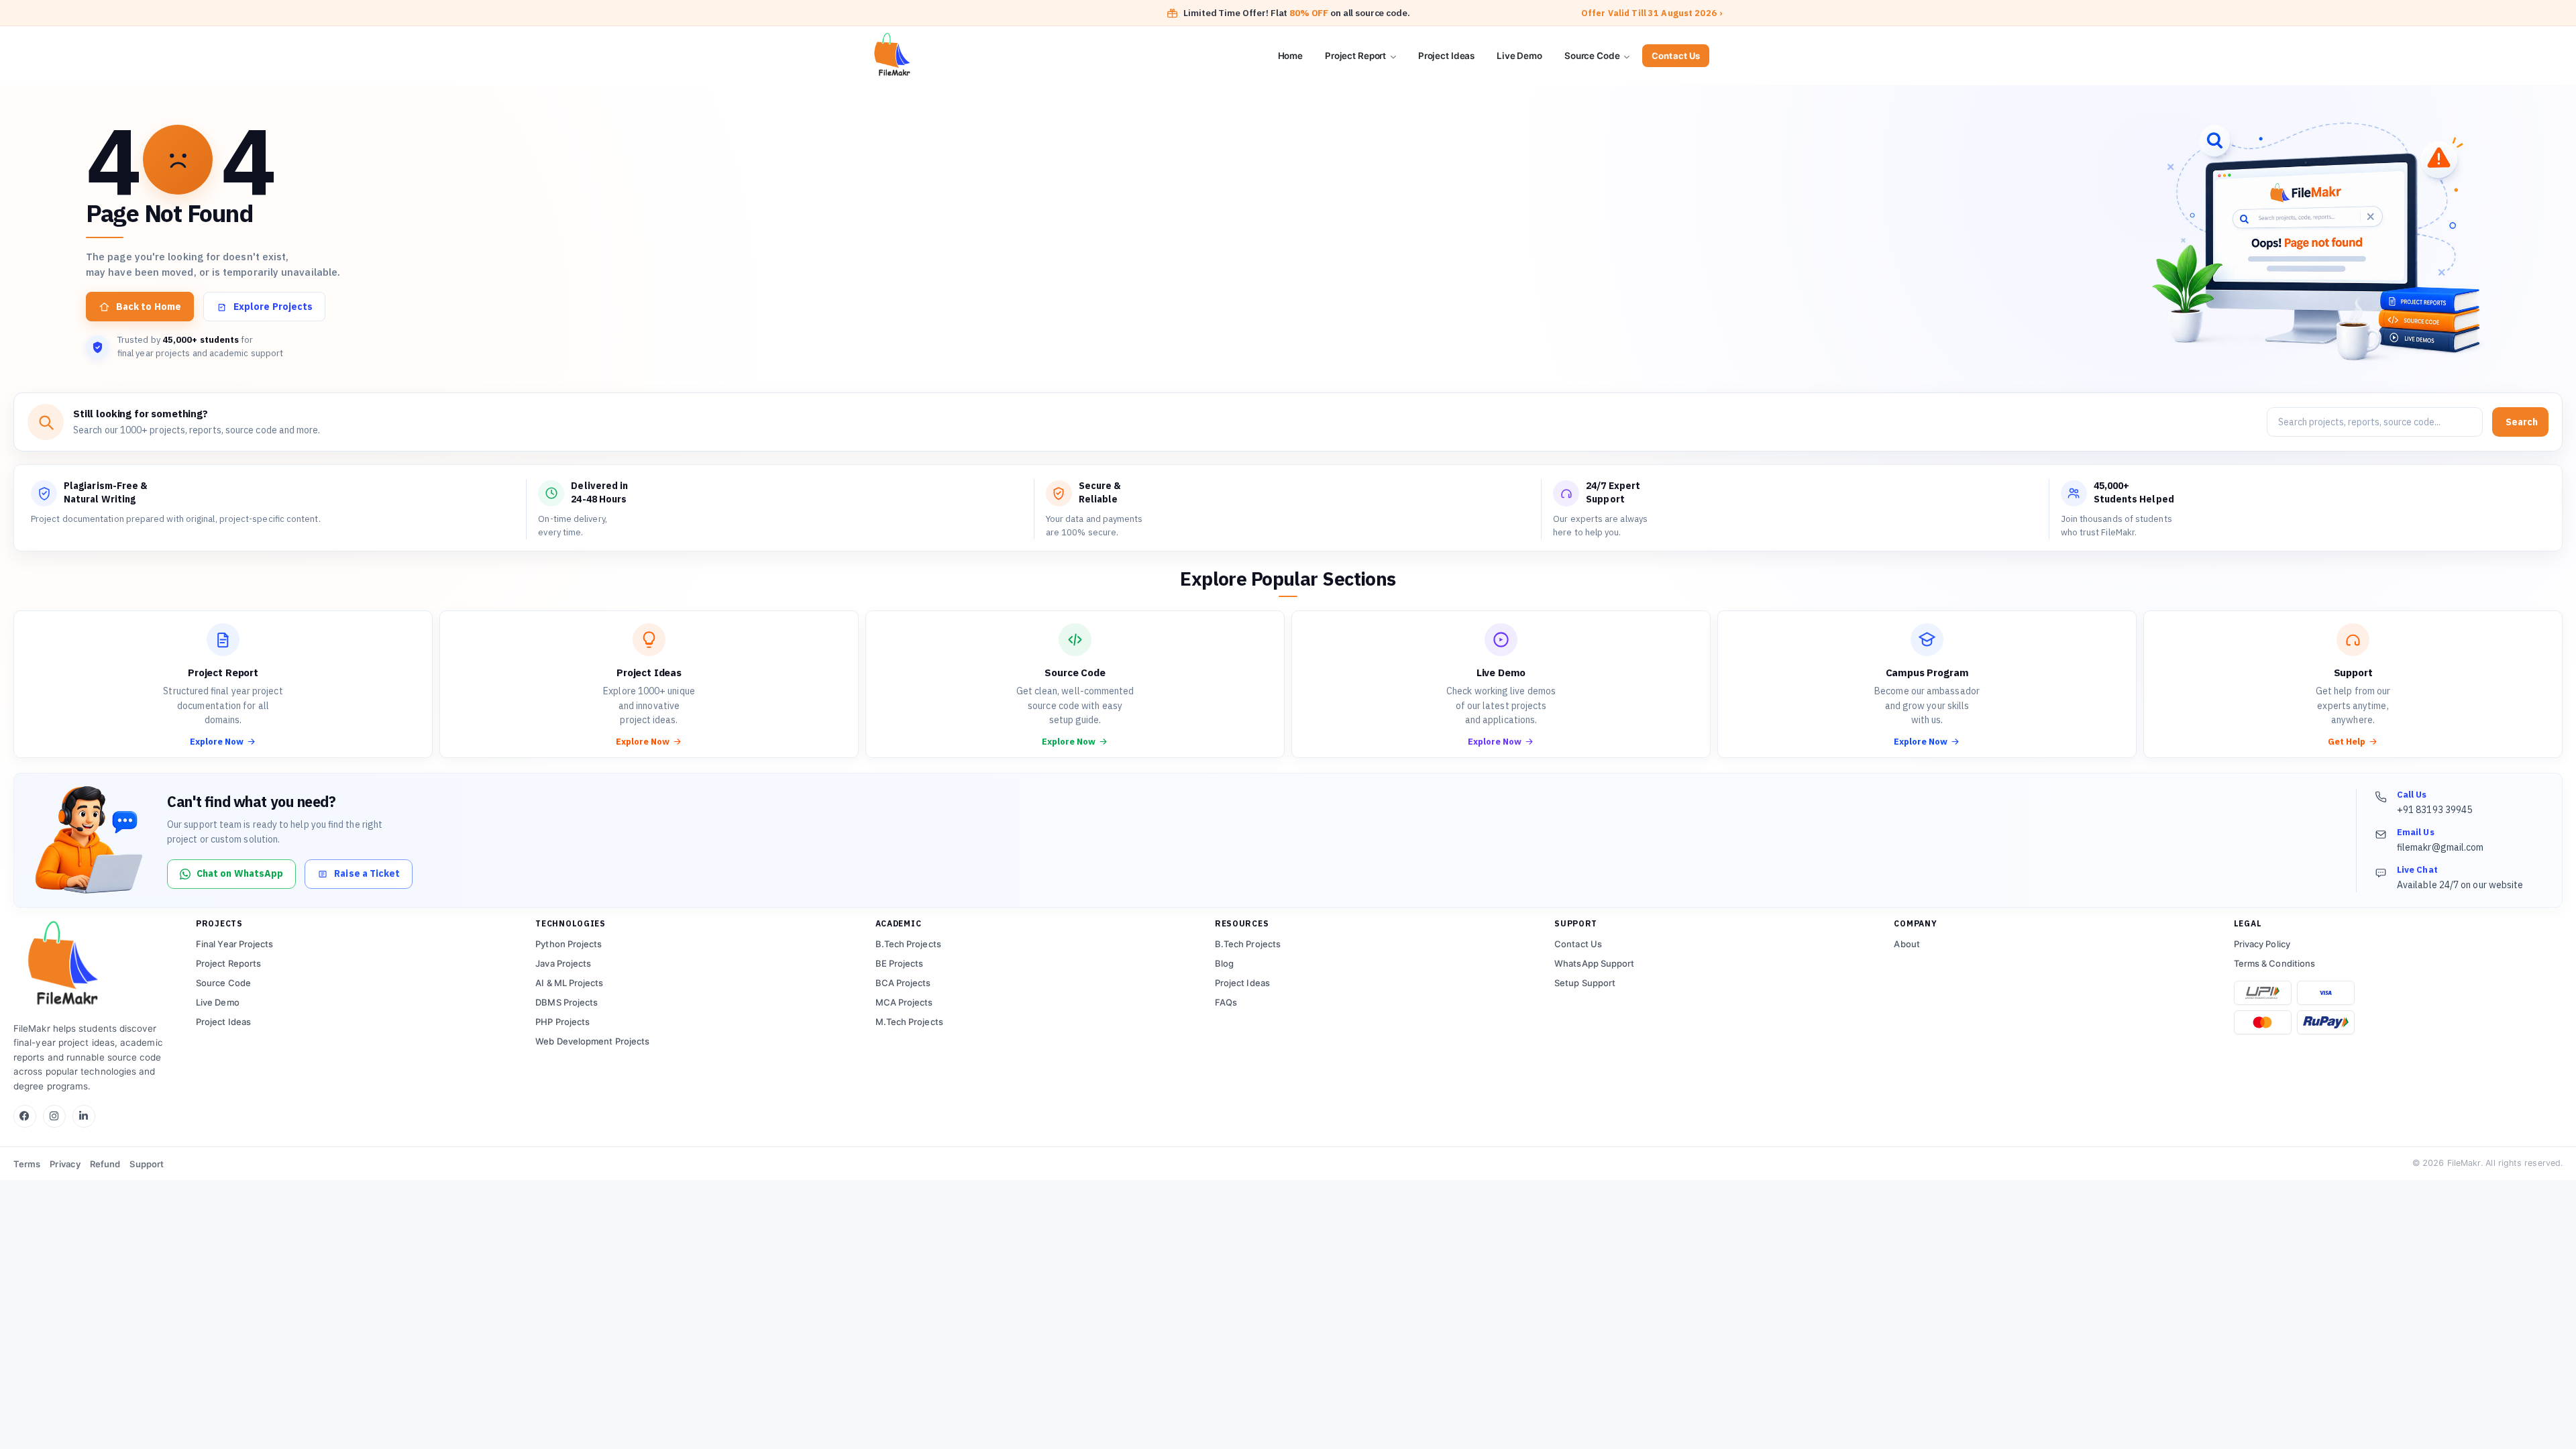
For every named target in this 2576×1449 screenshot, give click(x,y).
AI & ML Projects (569, 983)
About (1907, 944)
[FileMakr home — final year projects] (94, 965)
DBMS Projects (567, 1002)
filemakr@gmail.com (2440, 847)
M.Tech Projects (909, 1022)
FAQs (1226, 1002)
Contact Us (1676, 56)
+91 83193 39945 (2434, 810)
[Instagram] (54, 1116)
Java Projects (563, 963)
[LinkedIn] (84, 1116)
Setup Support (1585, 983)
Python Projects (569, 944)
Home (1290, 56)
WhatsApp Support (1594, 963)
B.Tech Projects (908, 944)
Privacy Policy (2262, 944)
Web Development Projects (592, 1041)
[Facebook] (25, 1116)
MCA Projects (904, 1002)
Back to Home (149, 307)
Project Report (1356, 56)
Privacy (65, 1164)
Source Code (1593, 56)
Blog (1224, 963)
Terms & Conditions (2274, 963)
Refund (105, 1164)
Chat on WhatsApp (240, 873)
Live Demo (1519, 56)
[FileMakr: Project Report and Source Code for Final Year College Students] (941, 56)
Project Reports (228, 963)
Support (147, 1164)
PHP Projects (562, 1022)
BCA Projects (903, 983)
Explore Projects (273, 307)
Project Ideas (1446, 56)
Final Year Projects (235, 944)
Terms (27, 1164)
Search (2522, 422)
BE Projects (900, 963)
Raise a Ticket (367, 873)
